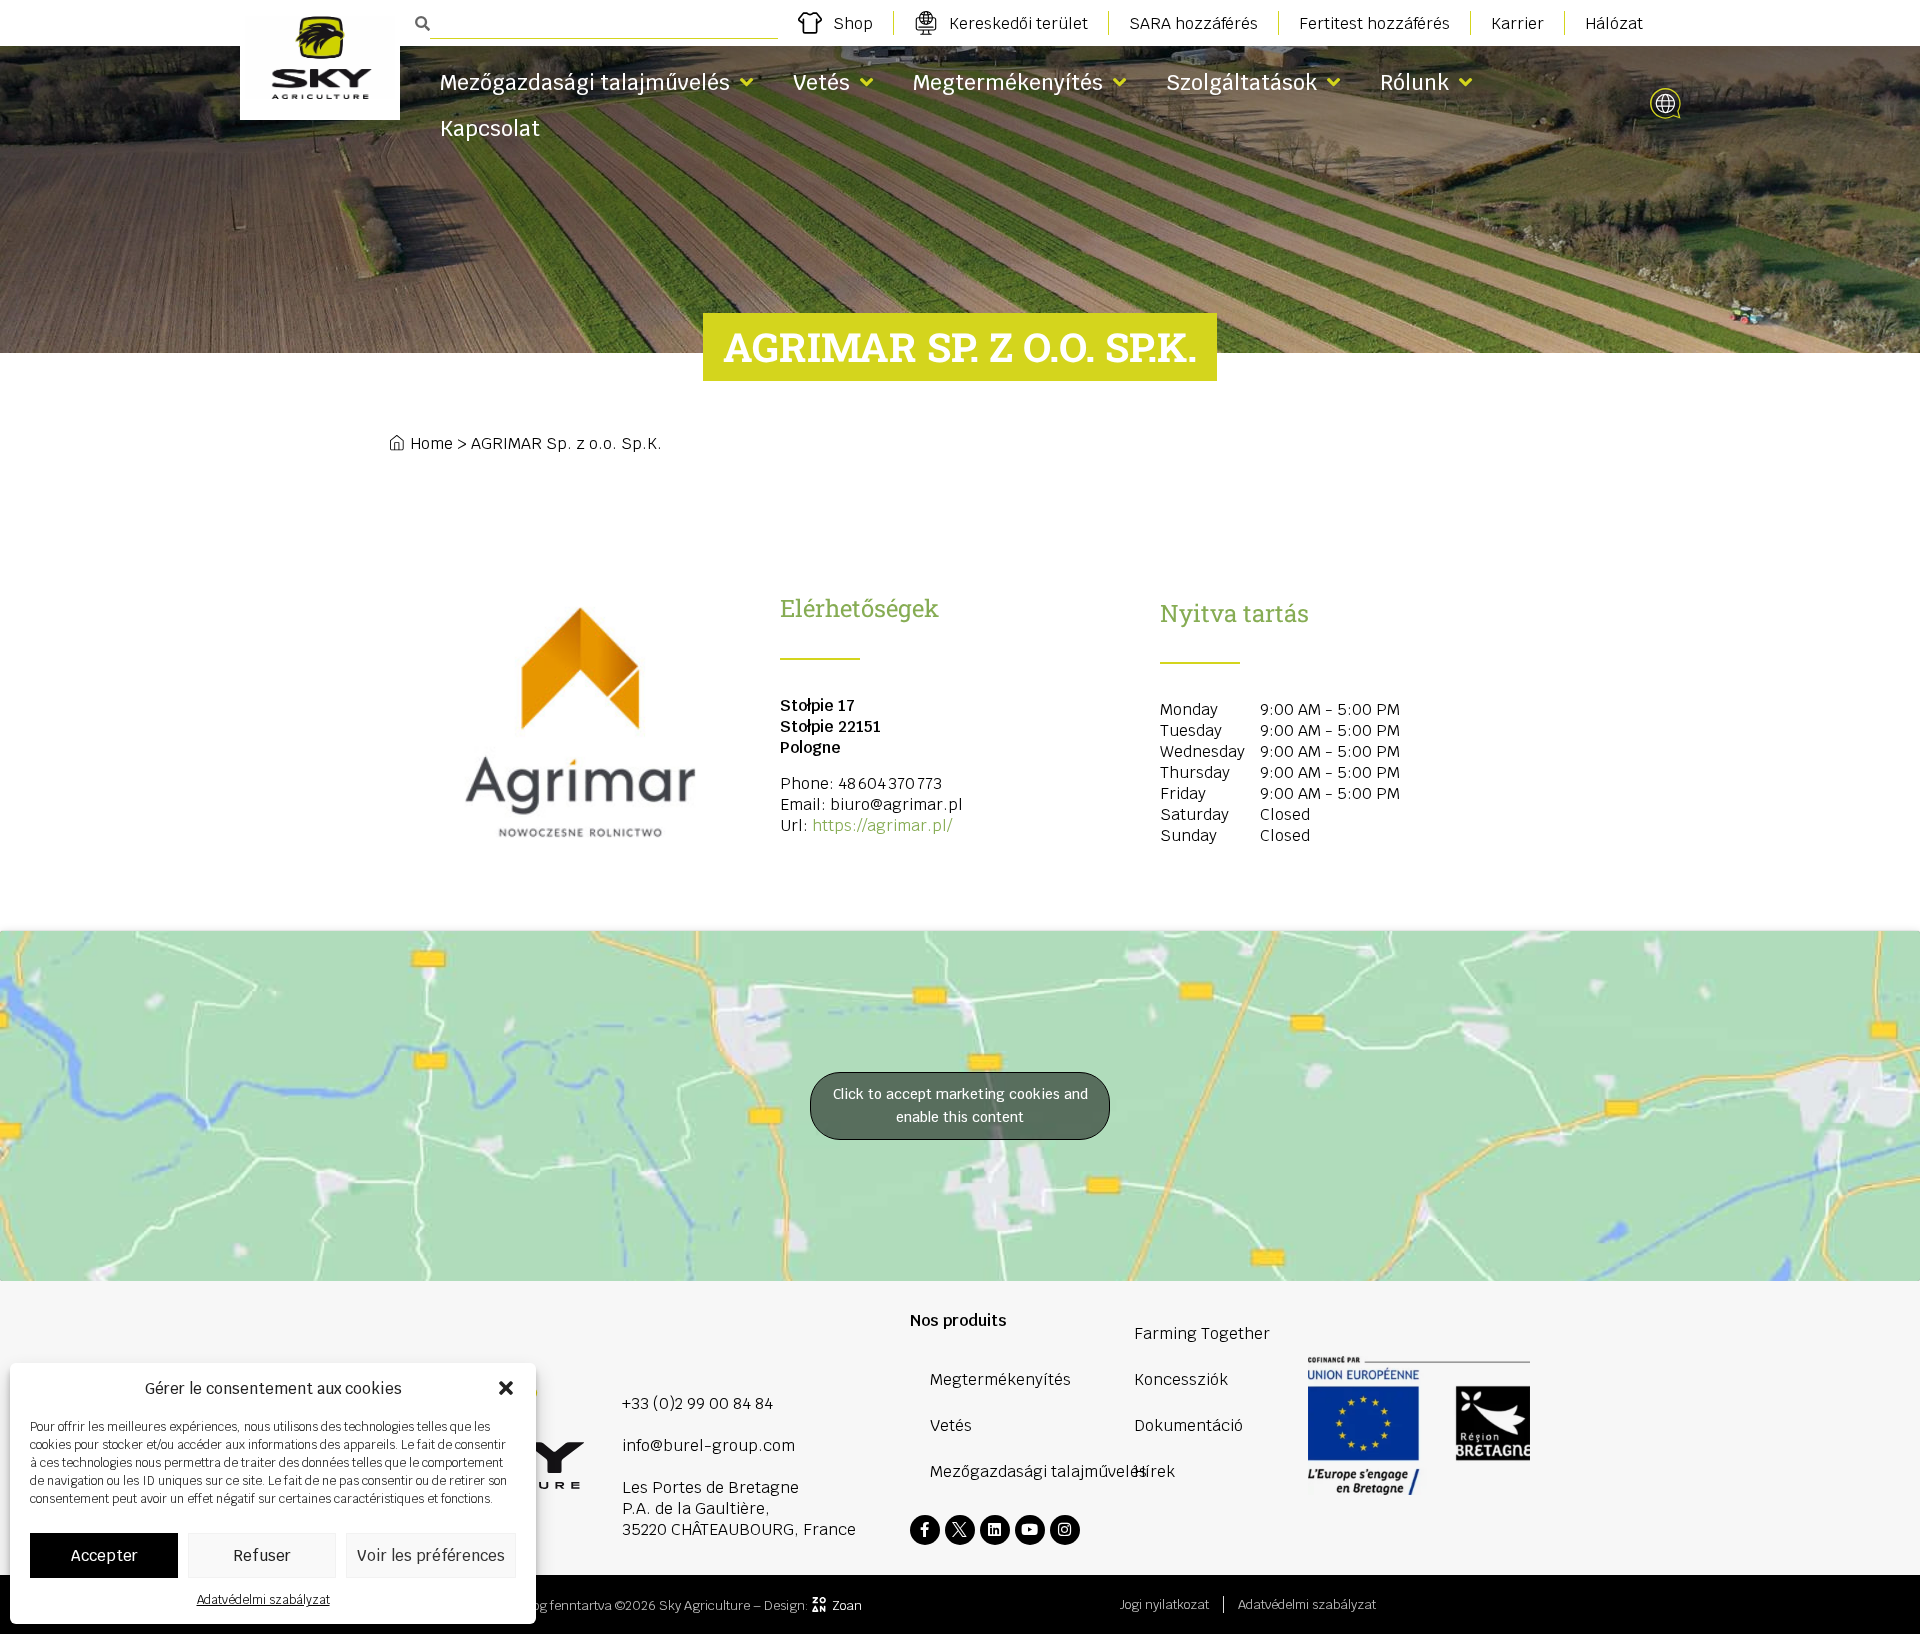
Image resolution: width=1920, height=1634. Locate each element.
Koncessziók (1181, 1379)
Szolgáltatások (1241, 82)
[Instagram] (1065, 1530)
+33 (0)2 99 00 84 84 (697, 1403)
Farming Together (1202, 1333)
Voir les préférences (431, 1555)
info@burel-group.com (708, 1445)
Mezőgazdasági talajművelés (585, 82)
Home (431, 443)
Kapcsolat (490, 128)
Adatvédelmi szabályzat (263, 1600)
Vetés (821, 82)
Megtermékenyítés (1008, 82)
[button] (506, 1388)
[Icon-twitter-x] (960, 1530)
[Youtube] (1030, 1530)
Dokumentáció (1188, 1425)
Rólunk (1414, 82)
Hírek (1154, 1471)
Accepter (104, 1555)
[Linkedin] (995, 1530)
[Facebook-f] (925, 1530)
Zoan (847, 1605)
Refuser (262, 1555)
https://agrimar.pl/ (882, 825)
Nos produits (958, 1320)
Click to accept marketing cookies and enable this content (960, 1105)
